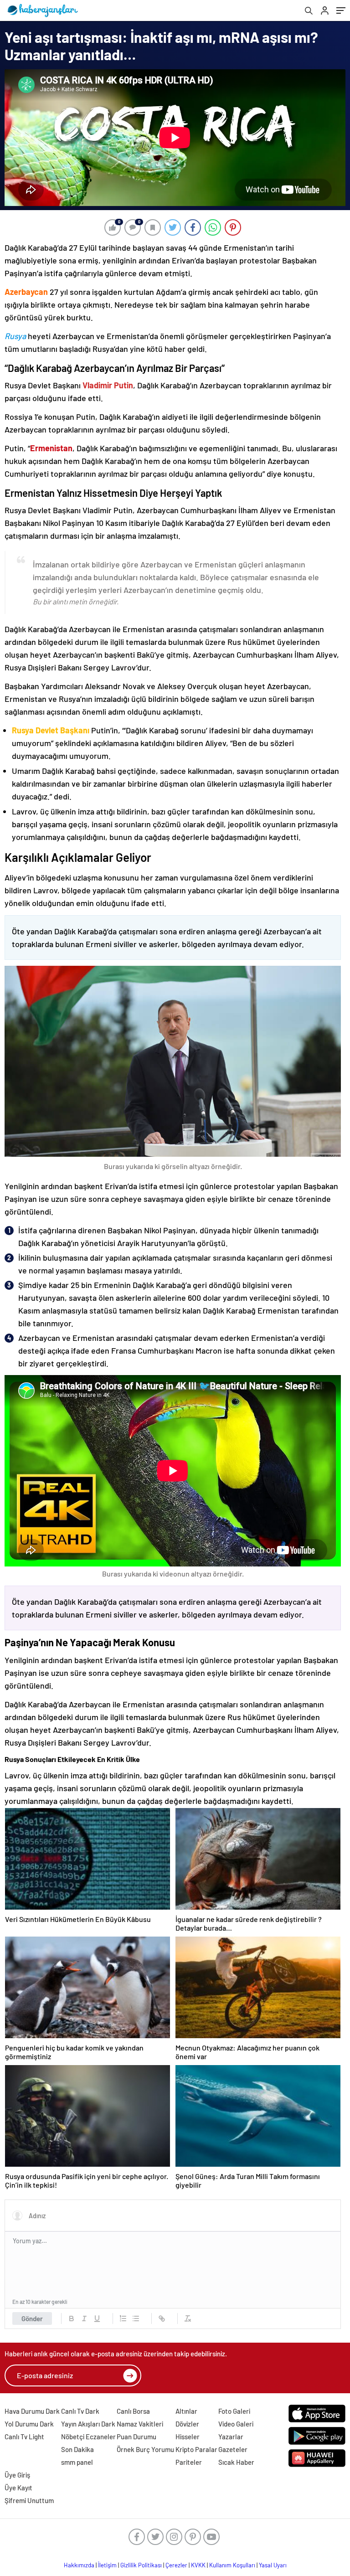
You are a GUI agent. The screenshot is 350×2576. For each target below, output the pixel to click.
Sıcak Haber (236, 2462)
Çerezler (176, 2565)
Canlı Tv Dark (80, 2411)
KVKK (198, 2565)
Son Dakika (77, 2449)
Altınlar (186, 2411)
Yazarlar (231, 2437)
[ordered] (123, 2318)
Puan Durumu (136, 2437)
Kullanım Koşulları (232, 2565)
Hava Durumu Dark (32, 2411)
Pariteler (189, 2462)
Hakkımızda (79, 2565)
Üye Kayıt (18, 2488)
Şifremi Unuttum (29, 2500)
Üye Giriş (17, 2475)
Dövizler (187, 2424)
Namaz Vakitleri (140, 2424)
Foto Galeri (234, 2411)
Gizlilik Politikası (141, 2565)
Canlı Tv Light (24, 2437)
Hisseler (188, 2437)
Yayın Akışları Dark (88, 2424)
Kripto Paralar (196, 2449)
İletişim (107, 2565)
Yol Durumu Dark (29, 2424)
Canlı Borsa (133, 2411)
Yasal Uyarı (273, 2565)
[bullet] (136, 2318)
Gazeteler (233, 2449)
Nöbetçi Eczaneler (88, 2437)
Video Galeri (236, 2424)
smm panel (77, 2462)
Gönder (32, 2318)
